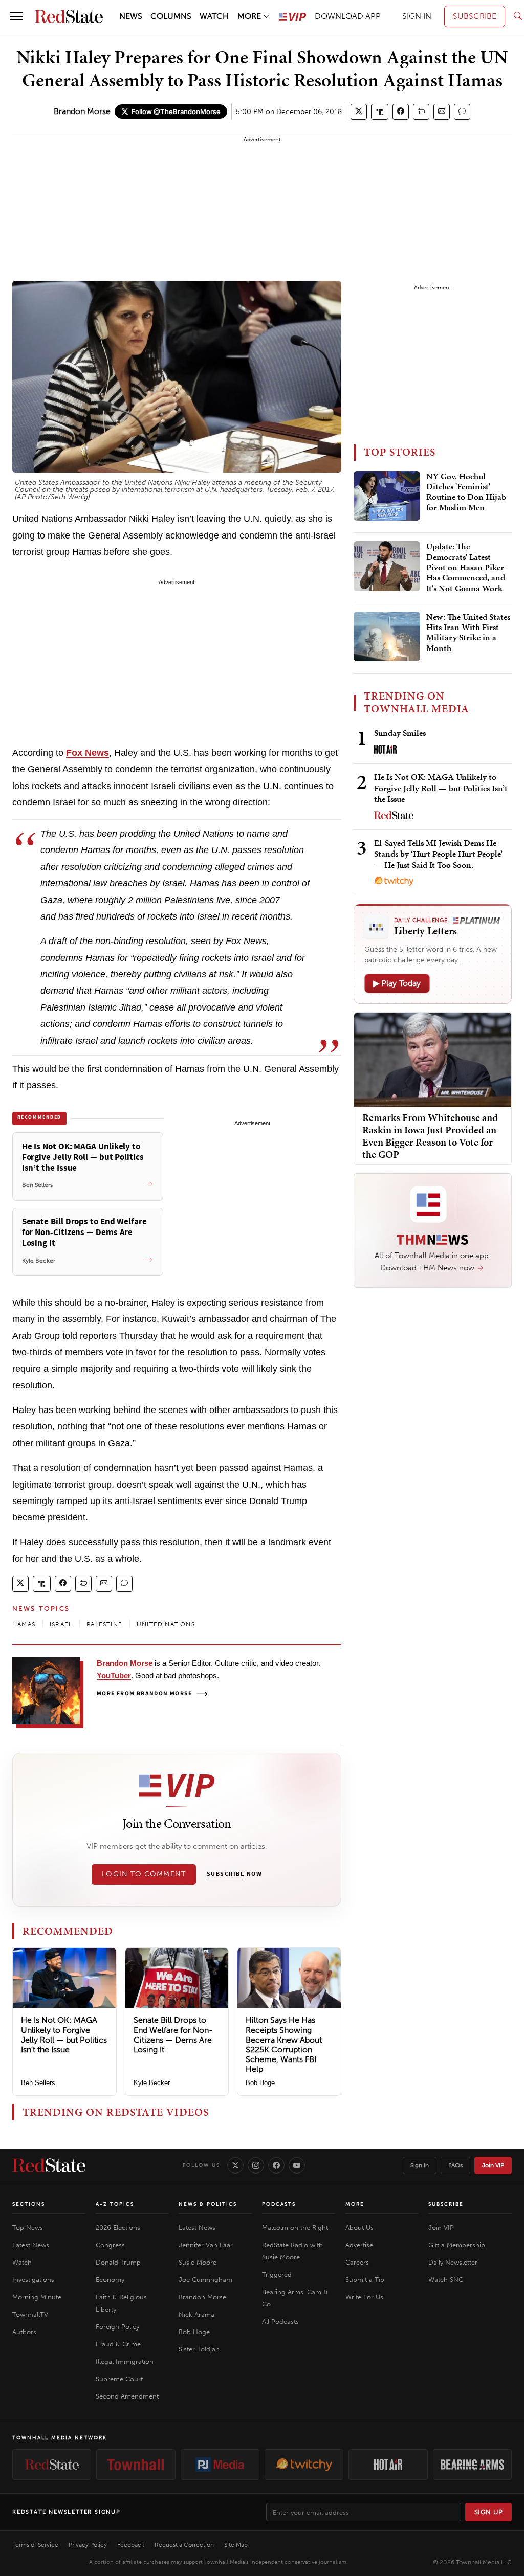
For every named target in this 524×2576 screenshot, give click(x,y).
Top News (28, 2227)
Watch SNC (446, 2280)
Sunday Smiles (400, 733)
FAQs (455, 2165)
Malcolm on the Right (295, 2227)
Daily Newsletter (453, 2262)
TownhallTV (30, 2314)
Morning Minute (37, 2297)
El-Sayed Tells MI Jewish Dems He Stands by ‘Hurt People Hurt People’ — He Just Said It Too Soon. (438, 854)
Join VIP (493, 2165)
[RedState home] (49, 2165)
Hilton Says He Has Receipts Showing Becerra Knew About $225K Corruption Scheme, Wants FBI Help (284, 2044)
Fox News (88, 753)
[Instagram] (256, 2165)
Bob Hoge (260, 2083)
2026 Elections (118, 2227)
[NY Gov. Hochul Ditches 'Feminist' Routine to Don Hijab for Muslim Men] (387, 496)
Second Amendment (127, 2396)
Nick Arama (196, 2314)
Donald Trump (118, 2262)
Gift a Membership (457, 2245)
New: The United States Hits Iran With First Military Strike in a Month (468, 633)
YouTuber (114, 1676)
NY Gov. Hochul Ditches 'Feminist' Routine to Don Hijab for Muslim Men (466, 492)
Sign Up (489, 2512)
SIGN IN (417, 16)
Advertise (359, 2245)
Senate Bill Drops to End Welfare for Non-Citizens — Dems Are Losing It (173, 2035)
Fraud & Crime (118, 2344)
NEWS (131, 16)
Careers (357, 2262)
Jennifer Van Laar (206, 2245)
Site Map (236, 2545)
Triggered (277, 2275)
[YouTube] (297, 2165)
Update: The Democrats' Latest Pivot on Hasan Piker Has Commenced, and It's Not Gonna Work (466, 568)
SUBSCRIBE (475, 16)
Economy (110, 2280)
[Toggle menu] (16, 16)
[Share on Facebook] (401, 112)
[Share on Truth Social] (380, 112)
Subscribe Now (234, 1874)
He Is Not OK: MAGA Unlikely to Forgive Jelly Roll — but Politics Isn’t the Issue (64, 2035)
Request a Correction (184, 2545)
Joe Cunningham (205, 2280)
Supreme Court (119, 2379)
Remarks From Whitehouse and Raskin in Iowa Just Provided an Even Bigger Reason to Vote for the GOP (430, 1136)
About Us (359, 2227)
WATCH (214, 16)
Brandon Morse (82, 111)
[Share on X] (359, 112)
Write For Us (364, 2297)
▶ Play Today (397, 983)
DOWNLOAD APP (348, 16)
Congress (110, 2245)
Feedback (131, 2545)
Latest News (31, 2245)
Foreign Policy (117, 2327)
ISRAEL (61, 1624)
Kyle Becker (152, 2083)
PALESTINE (104, 1624)
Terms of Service (35, 2545)
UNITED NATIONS (166, 1624)
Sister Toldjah (199, 2349)
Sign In (420, 2165)
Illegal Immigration (125, 2361)
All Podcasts (280, 2322)
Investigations (33, 2280)
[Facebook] (276, 2165)
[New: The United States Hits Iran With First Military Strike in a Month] (387, 637)
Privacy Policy (88, 2545)
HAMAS (24, 1624)
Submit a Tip (365, 2280)
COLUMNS (171, 16)
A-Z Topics (115, 2204)
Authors (24, 2332)
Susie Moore (198, 2262)
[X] (235, 2165)
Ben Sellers (38, 2083)
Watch (22, 2262)
